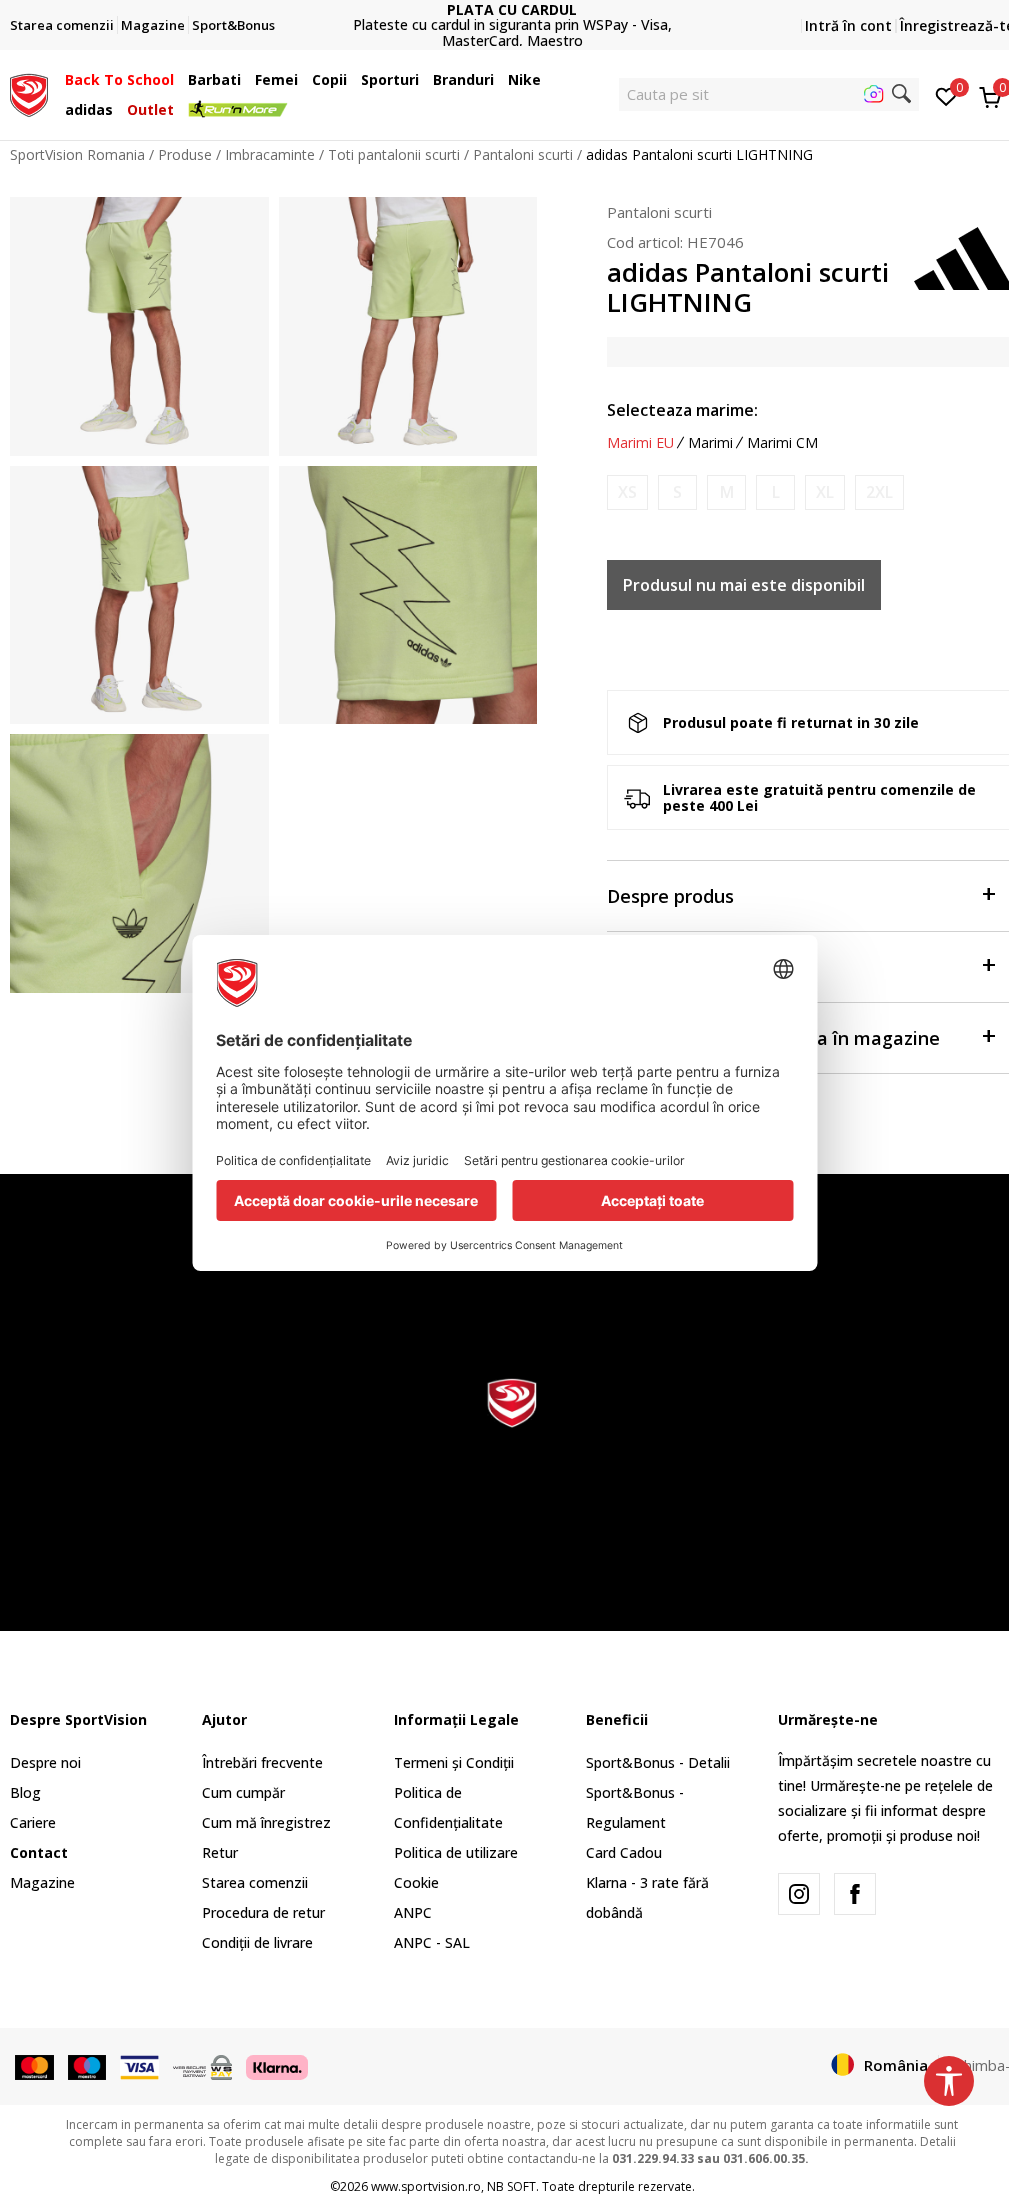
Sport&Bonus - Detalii (658, 1762)
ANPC (413, 1912)
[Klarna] (277, 2066)
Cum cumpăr (243, 1792)
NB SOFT (511, 2186)
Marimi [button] (710, 443)
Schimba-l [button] (981, 2065)
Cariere (33, 1822)
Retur (220, 1852)
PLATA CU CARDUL (512, 9)
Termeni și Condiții (454, 1762)
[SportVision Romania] (29, 93)
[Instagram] (799, 1894)
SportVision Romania (77, 154)
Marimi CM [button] (782, 443)
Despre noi (45, 1762)
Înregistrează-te (957, 25)
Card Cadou (624, 1852)
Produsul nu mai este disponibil (744, 585)
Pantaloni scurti (523, 154)
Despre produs (670, 896)
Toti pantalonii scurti (394, 154)
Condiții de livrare (257, 1942)
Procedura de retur (263, 1912)
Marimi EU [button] (640, 443)
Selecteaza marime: (682, 410)
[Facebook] (855, 1894)
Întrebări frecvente (262, 1762)
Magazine (42, 1882)
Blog (25, 1792)
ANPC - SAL (432, 1942)
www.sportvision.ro (426, 2186)
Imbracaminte (270, 154)
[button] (179, 80)
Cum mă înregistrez (266, 1822)
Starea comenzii (255, 1882)
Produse (185, 154)
